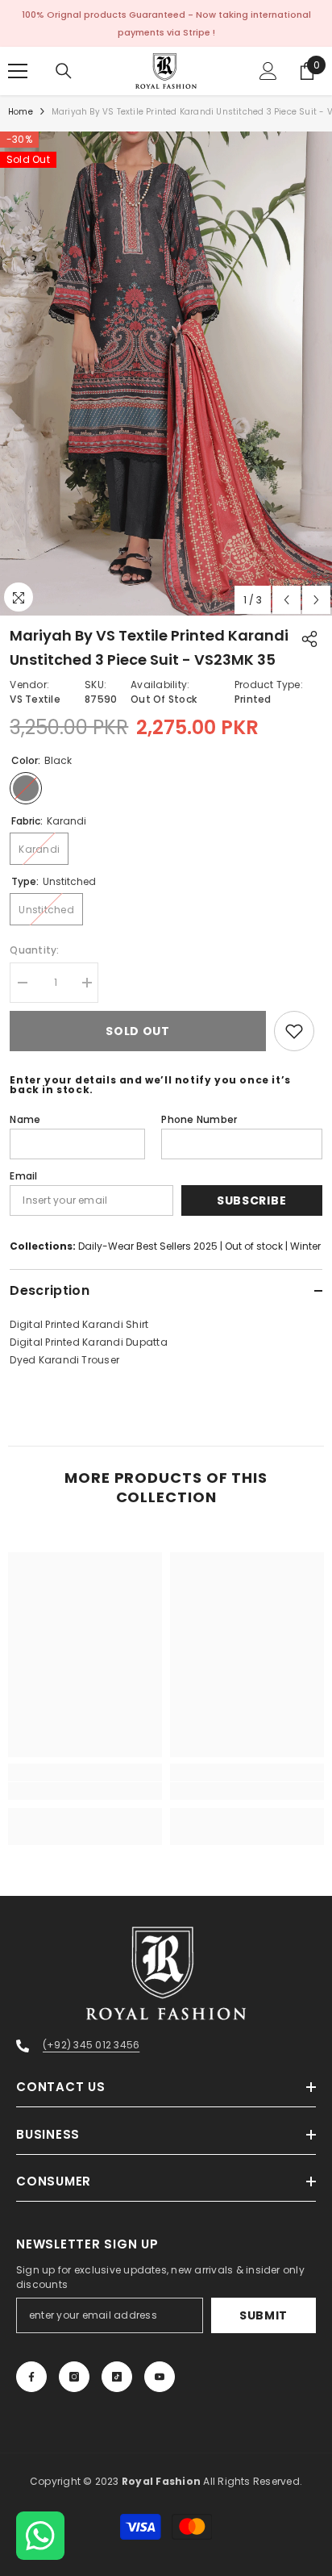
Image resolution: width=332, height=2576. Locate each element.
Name (25, 1119)
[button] (286, 600)
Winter (305, 1246)
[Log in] (268, 71)
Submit (264, 2315)
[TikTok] (117, 2377)
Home (21, 112)
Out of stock (254, 1246)
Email (23, 1176)
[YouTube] (160, 2377)
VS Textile (35, 699)
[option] (166, 374)
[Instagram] (74, 2377)
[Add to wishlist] (294, 1031)
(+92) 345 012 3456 (91, 2045)
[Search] (64, 71)
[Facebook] (31, 2377)
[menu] (18, 71)
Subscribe (251, 1200)
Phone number (199, 1119)
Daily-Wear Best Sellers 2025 (148, 1246)
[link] (85, 1791)
